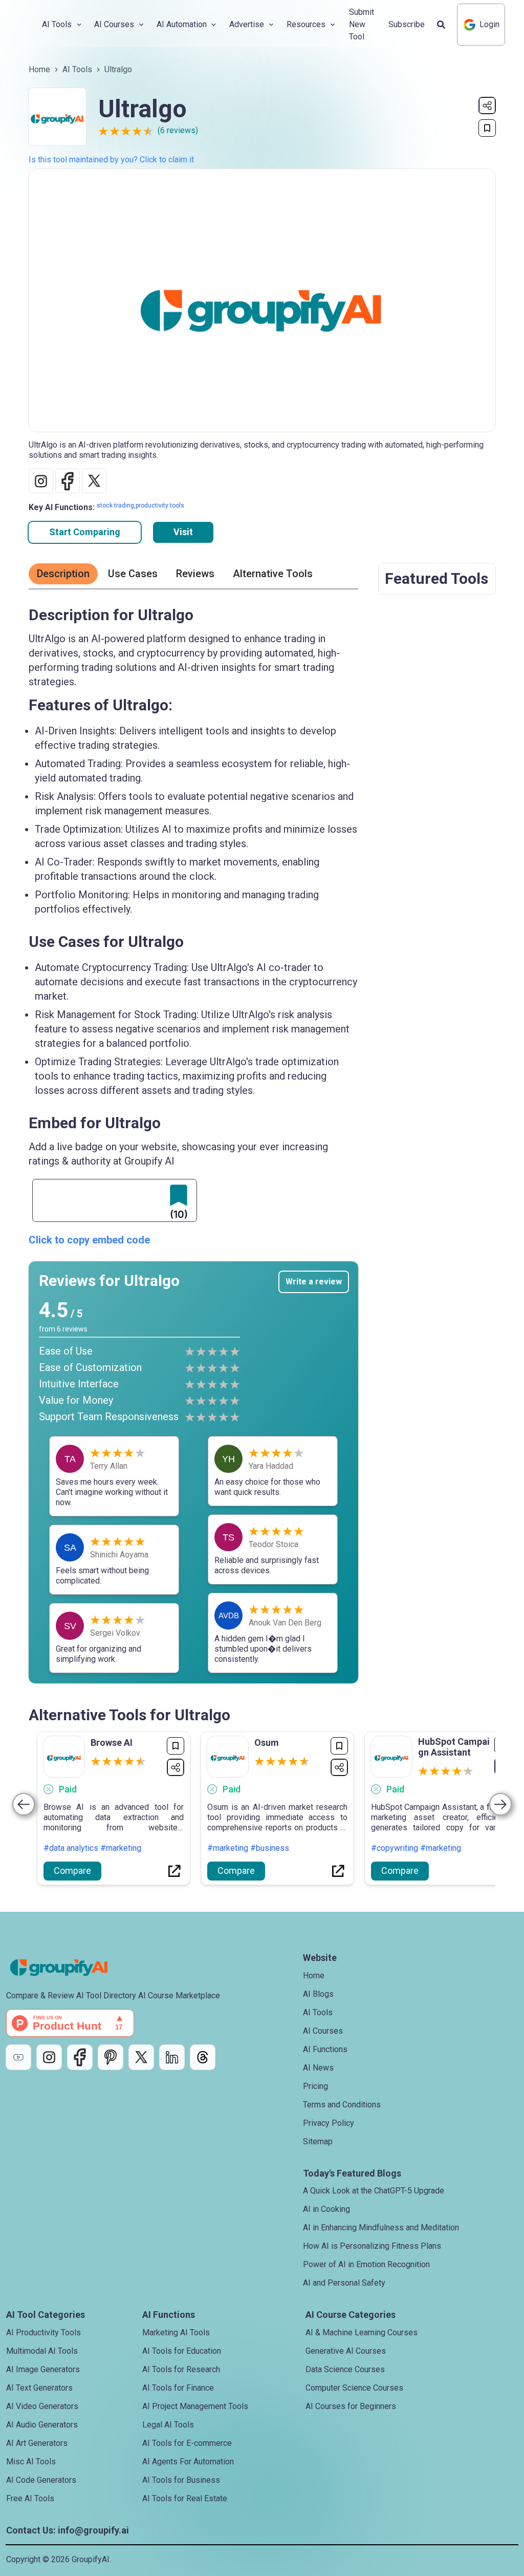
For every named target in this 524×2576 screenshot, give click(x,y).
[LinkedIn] (172, 2057)
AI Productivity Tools (43, 2332)
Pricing (315, 2086)
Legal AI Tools (168, 2425)
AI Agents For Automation (188, 2462)
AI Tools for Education (182, 2351)
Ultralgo (118, 69)
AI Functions (325, 2049)
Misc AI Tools (31, 2462)
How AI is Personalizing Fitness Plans (372, 2246)
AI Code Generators (41, 2480)
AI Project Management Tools (195, 2406)
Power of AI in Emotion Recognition (366, 2264)
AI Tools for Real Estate (185, 2498)
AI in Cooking (326, 2209)
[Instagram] (49, 2057)
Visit (183, 532)
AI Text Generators (39, 2388)
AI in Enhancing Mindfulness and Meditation (381, 2227)
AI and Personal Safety (344, 2283)
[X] (141, 2057)
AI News (318, 2068)
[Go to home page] (68, 1968)
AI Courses (323, 2031)
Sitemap (318, 2141)
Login (489, 24)
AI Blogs (318, 1994)
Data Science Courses (345, 2369)
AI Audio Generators (42, 2425)
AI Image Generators (43, 2369)
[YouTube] (18, 2057)
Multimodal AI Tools (42, 2351)
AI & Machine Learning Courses (362, 2332)
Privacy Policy (329, 2123)
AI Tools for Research (181, 2369)
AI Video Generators (42, 2406)
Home (39, 69)
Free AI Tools (30, 2498)
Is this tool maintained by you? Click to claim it (111, 160)
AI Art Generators (37, 2443)
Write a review (314, 1282)
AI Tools (77, 69)
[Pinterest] (111, 2057)
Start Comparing (85, 532)
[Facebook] (80, 2057)
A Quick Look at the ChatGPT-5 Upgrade (374, 2191)
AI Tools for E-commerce (187, 2443)
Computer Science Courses (354, 2388)
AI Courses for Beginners (351, 2406)
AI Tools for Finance (178, 2388)
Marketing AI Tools (176, 2332)
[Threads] (203, 2057)
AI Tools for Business (181, 2480)
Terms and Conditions (342, 2105)
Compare (72, 1871)
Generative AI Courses (346, 2351)
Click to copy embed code (89, 1240)
